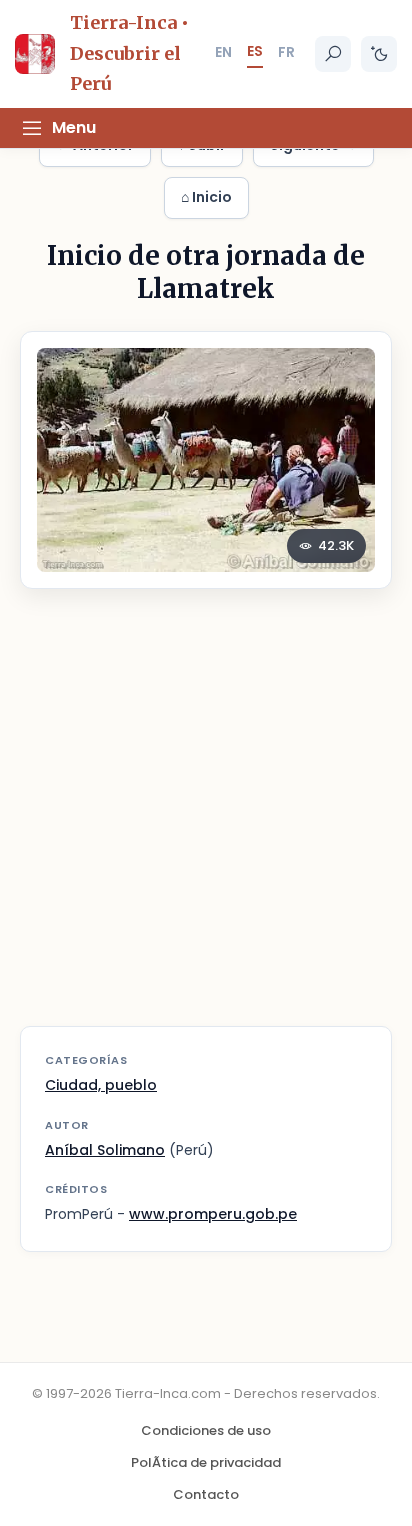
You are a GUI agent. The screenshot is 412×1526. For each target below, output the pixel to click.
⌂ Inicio (206, 197)
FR (286, 52)
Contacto (206, 1494)
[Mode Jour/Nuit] (379, 54)
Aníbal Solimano (105, 1150)
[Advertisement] (206, 820)
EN (223, 52)
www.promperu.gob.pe (213, 1214)
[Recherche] (333, 54)
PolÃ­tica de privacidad (206, 1462)
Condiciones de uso (206, 1430)
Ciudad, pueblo (101, 1085)
